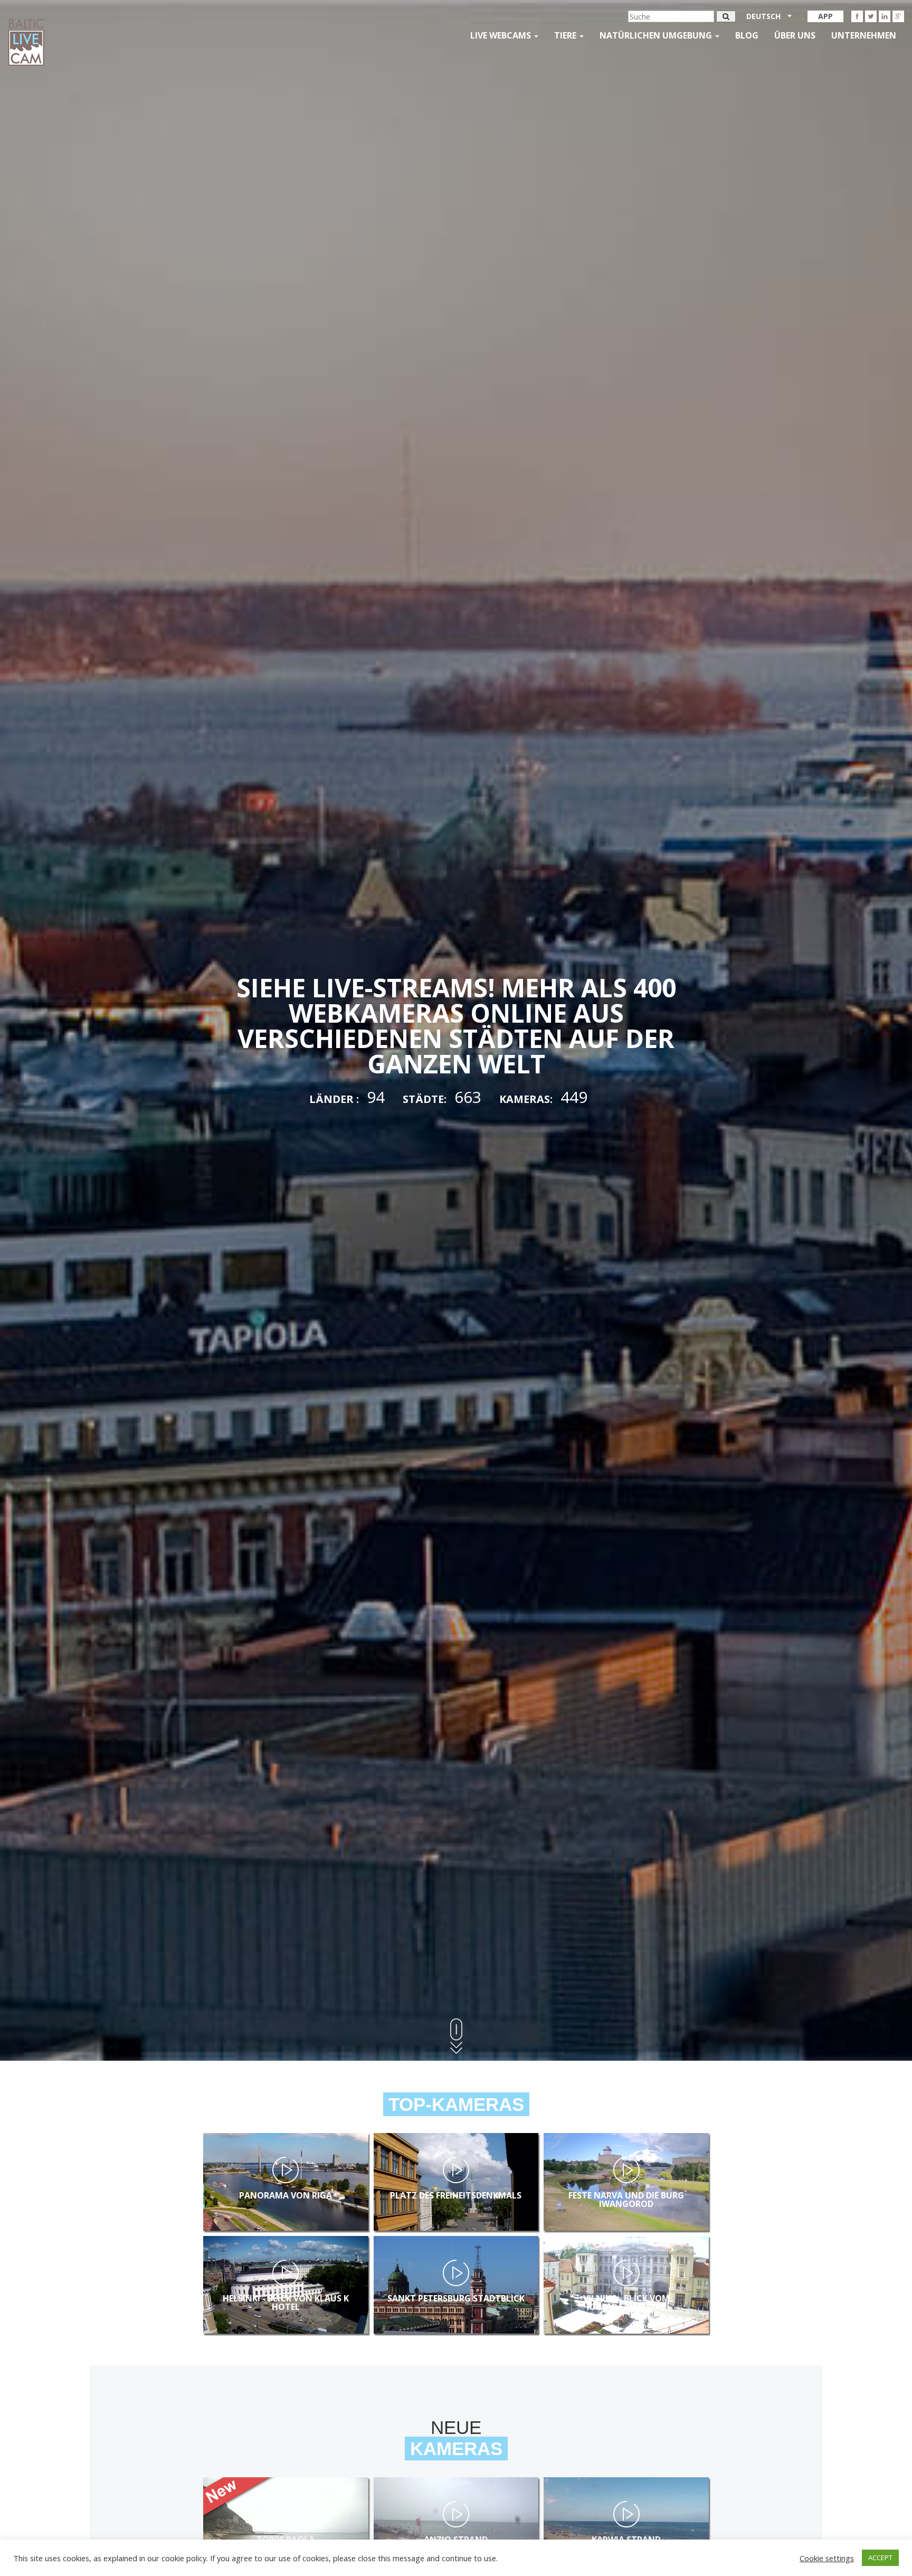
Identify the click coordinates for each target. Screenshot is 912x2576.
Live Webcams (502, 35)
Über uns (795, 35)
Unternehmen (864, 35)
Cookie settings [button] (827, 2558)
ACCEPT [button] (880, 2558)
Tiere (566, 35)
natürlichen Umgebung (657, 35)
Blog (747, 35)
